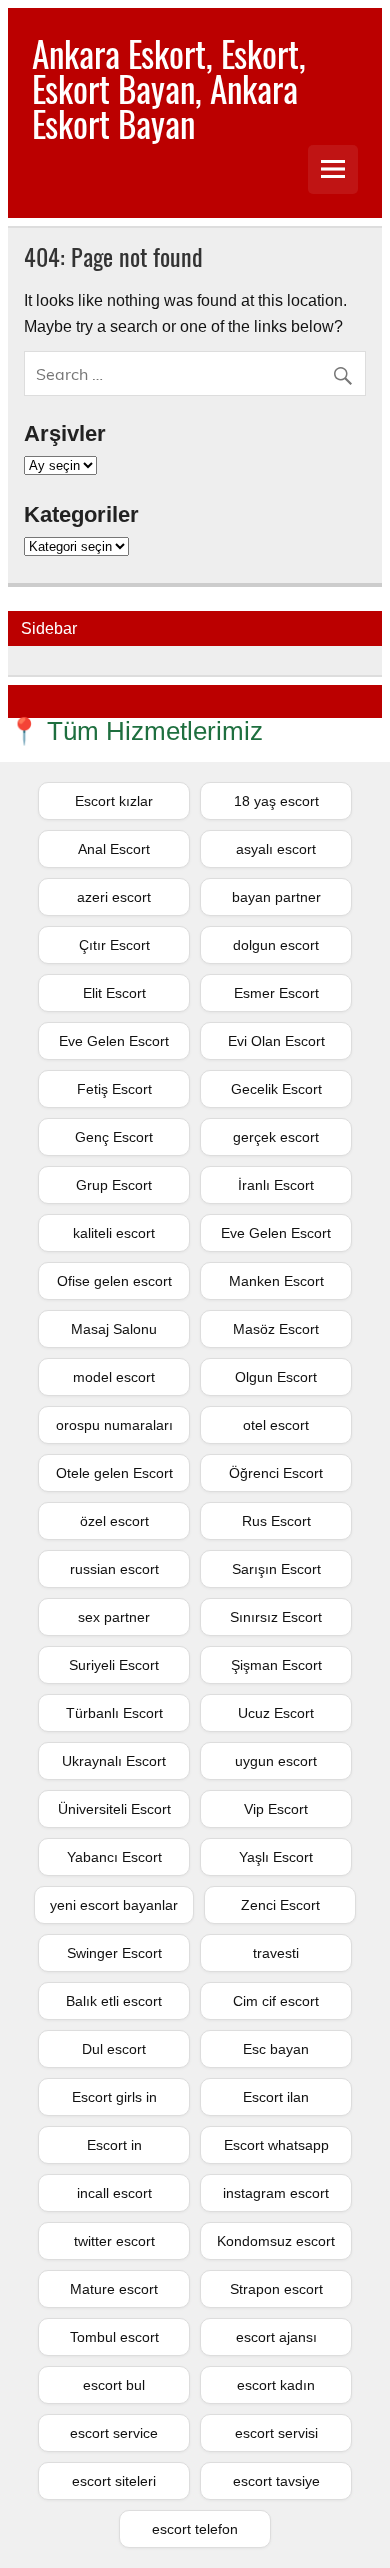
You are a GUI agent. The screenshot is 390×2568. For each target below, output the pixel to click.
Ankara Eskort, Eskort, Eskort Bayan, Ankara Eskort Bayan (169, 88)
